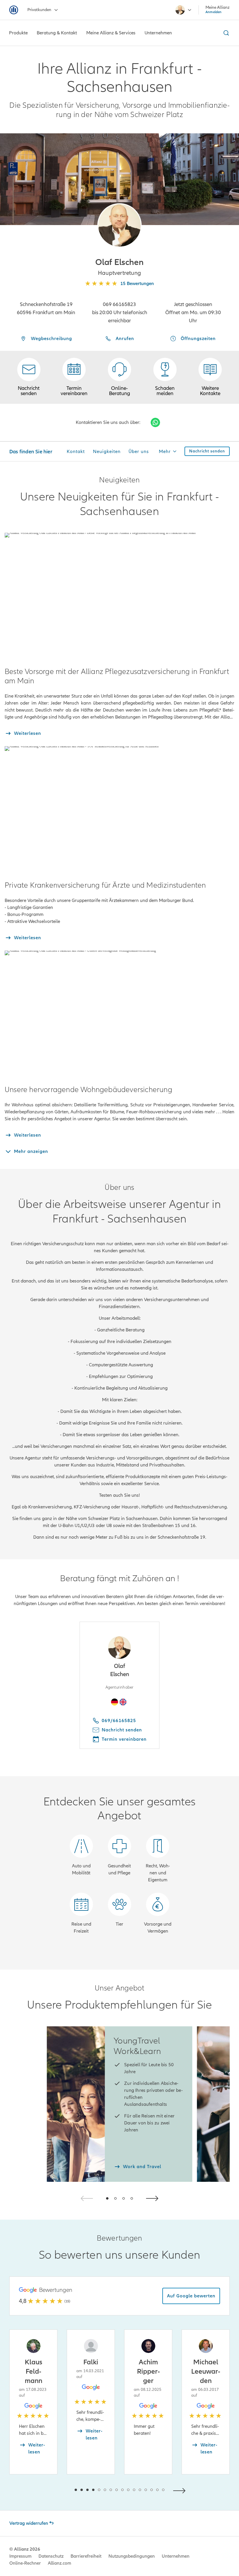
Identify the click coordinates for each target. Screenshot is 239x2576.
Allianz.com (59, 2563)
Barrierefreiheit (86, 2556)
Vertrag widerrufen (29, 2523)
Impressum (20, 2556)
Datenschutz (51, 2556)
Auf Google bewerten (191, 2296)
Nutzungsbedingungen (132, 2556)
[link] (119, 377)
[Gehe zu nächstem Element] (181, 2490)
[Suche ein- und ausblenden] (225, 33)
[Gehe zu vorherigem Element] (58, 2490)
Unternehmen (176, 2556)
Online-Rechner (25, 2563)
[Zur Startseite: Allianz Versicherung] (14, 10)
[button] (119, 225)
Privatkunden (39, 10)
